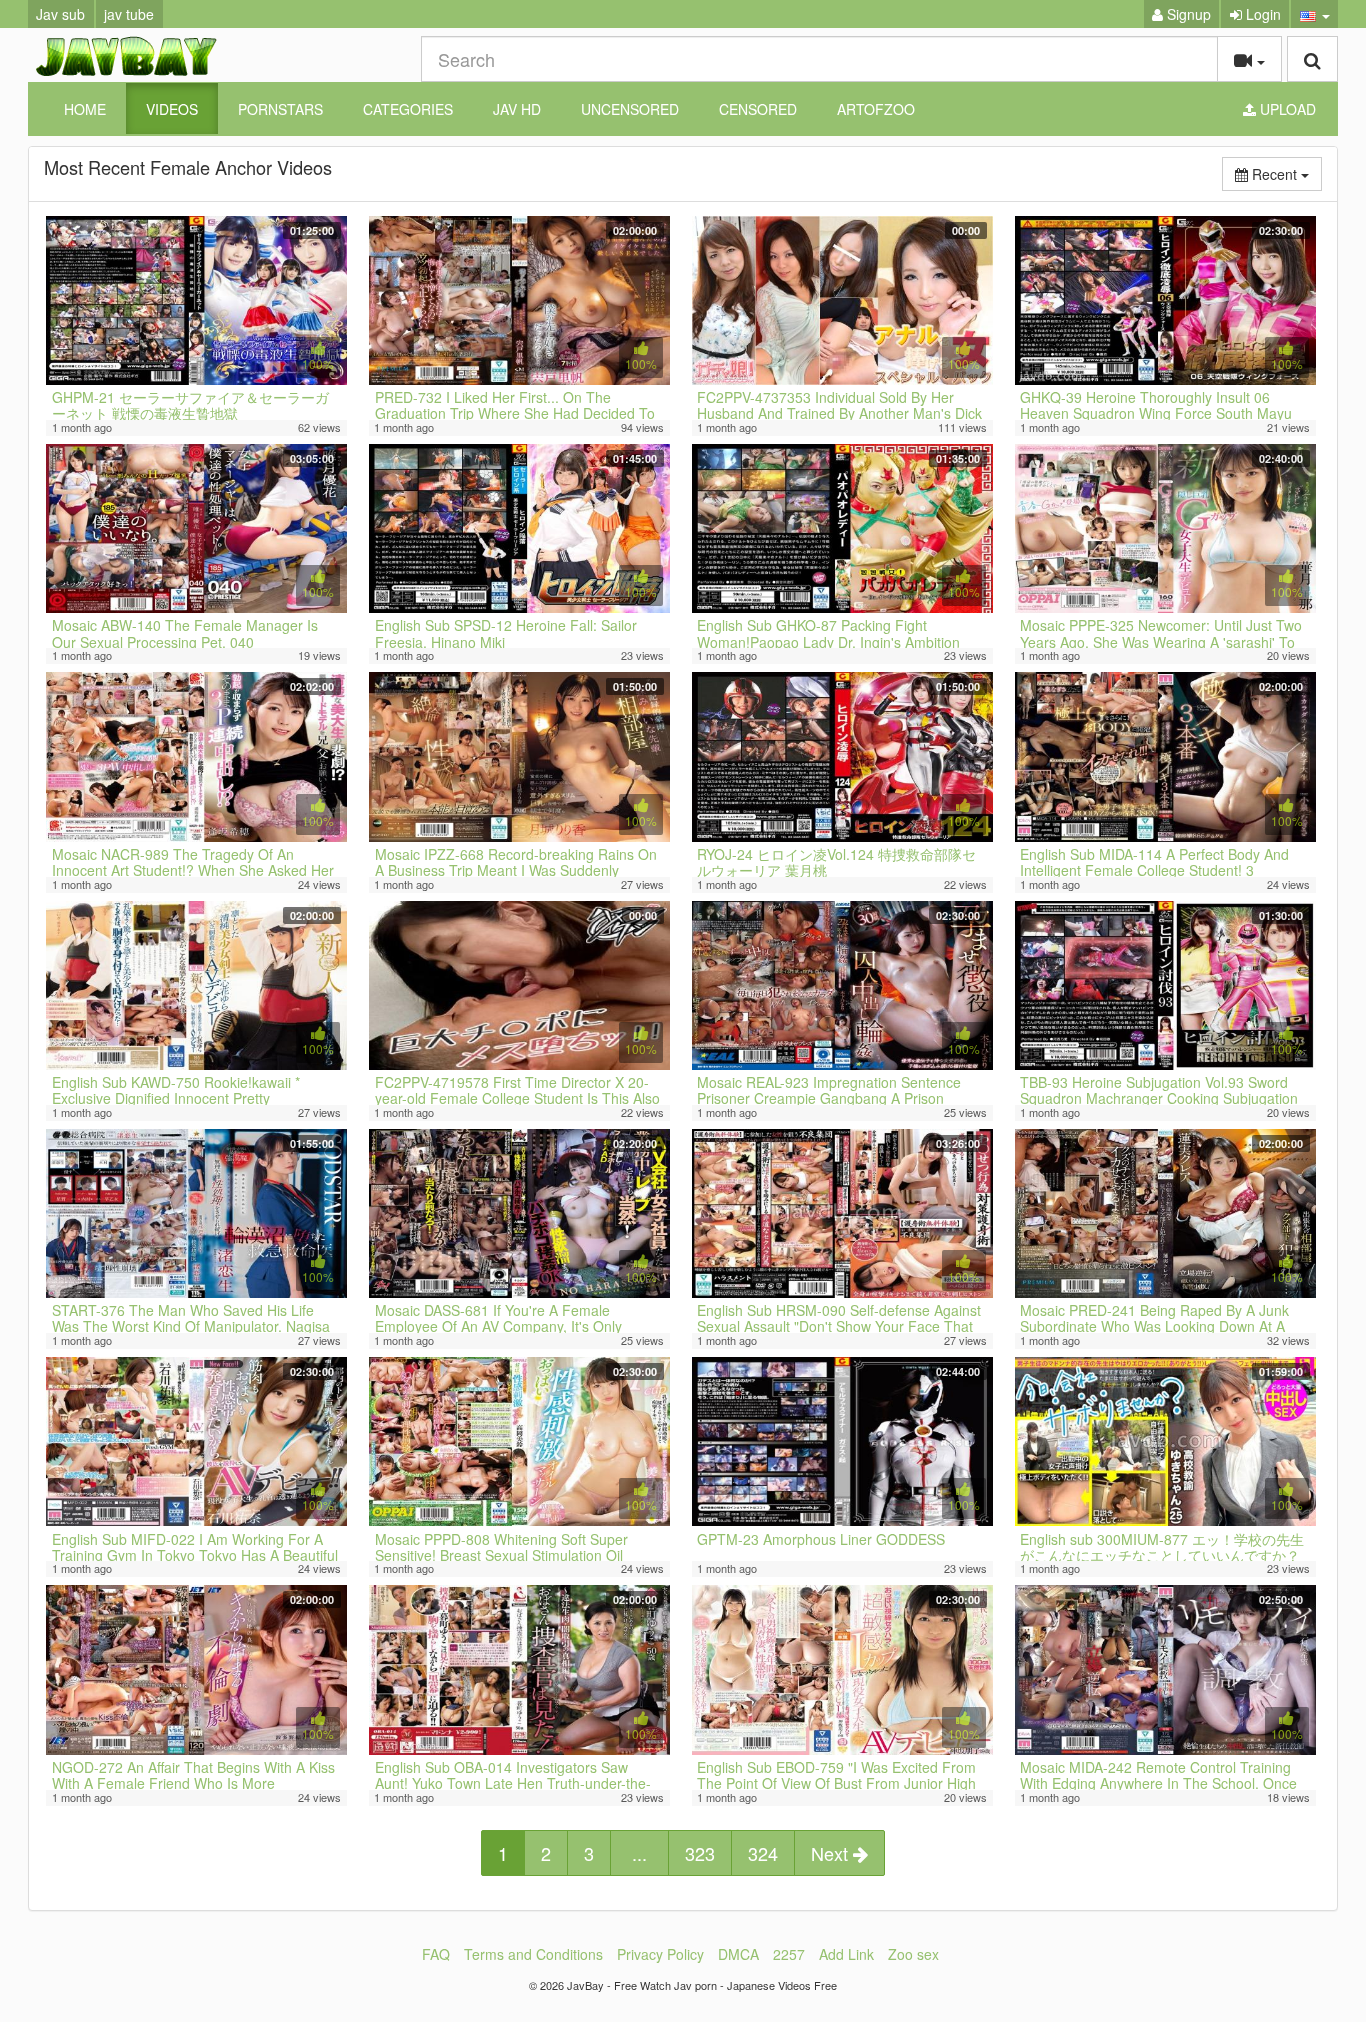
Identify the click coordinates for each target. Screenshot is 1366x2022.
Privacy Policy (660, 1954)
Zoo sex (913, 1954)
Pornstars (280, 109)
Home (85, 109)
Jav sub (60, 14)
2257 (789, 1954)
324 (763, 1853)
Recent (1285, 173)
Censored (758, 109)
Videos (172, 109)
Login (1261, 14)
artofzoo (876, 109)
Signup (1187, 14)
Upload (1286, 109)
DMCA (738, 1954)
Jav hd (517, 109)
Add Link (846, 1954)
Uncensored (630, 109)
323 (700, 1853)
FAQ (436, 1954)
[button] (1314, 14)
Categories (408, 109)
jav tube (129, 14)
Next (832, 1853)
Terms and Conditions (533, 1954)
